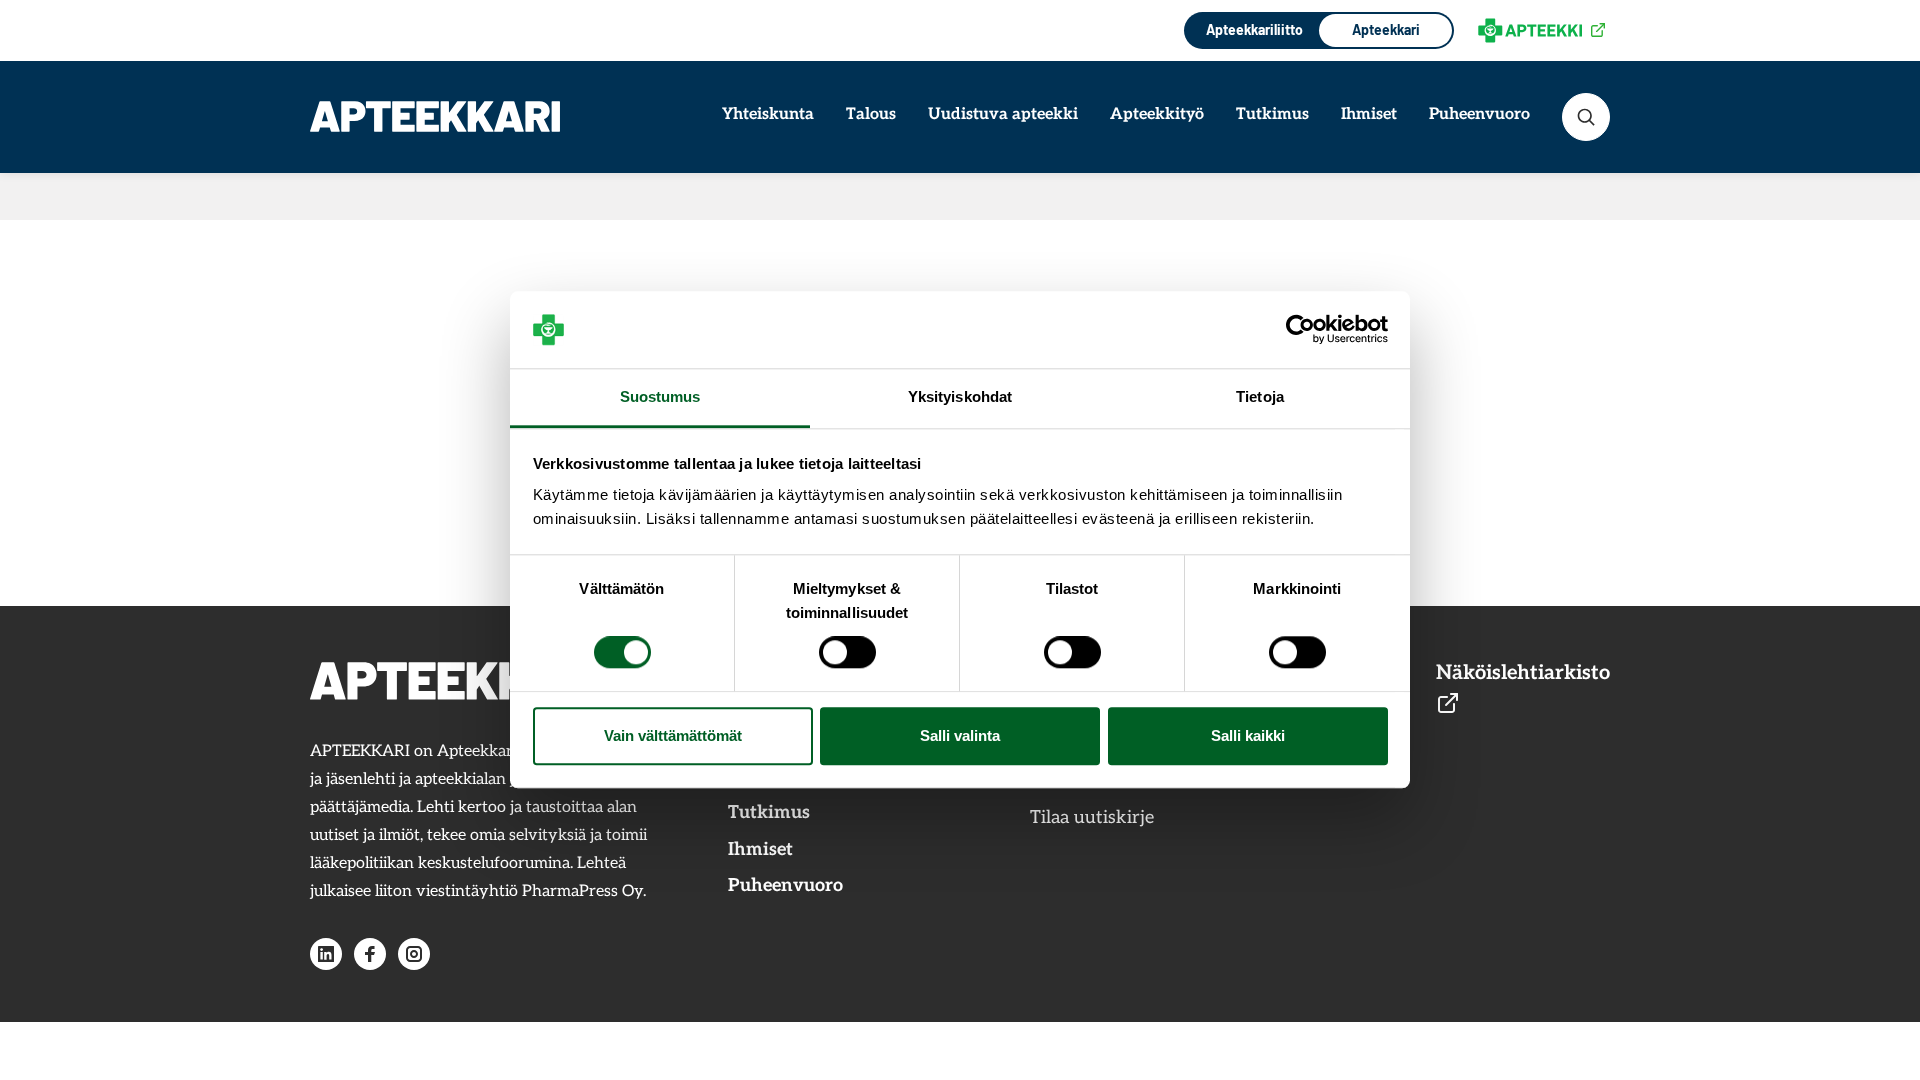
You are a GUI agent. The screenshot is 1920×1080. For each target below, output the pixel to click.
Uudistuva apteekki (1003, 114)
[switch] (847, 653)
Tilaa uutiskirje (1092, 817)
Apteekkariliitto (1252, 29)
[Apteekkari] (435, 116)
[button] (1586, 117)
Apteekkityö (1157, 114)
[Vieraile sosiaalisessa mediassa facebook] (370, 954)
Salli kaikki (1248, 735)
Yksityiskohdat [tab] (960, 396)
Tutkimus (1272, 114)
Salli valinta (960, 735)
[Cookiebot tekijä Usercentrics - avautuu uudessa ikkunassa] (1300, 330)
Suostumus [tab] (660, 396)
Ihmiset (1369, 114)
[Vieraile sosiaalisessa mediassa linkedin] (326, 954)
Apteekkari (1386, 29)
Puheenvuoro (1479, 114)
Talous (871, 114)
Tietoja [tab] (1260, 396)
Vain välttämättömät (673, 735)
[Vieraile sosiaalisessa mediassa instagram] (414, 954)
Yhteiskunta (768, 114)
